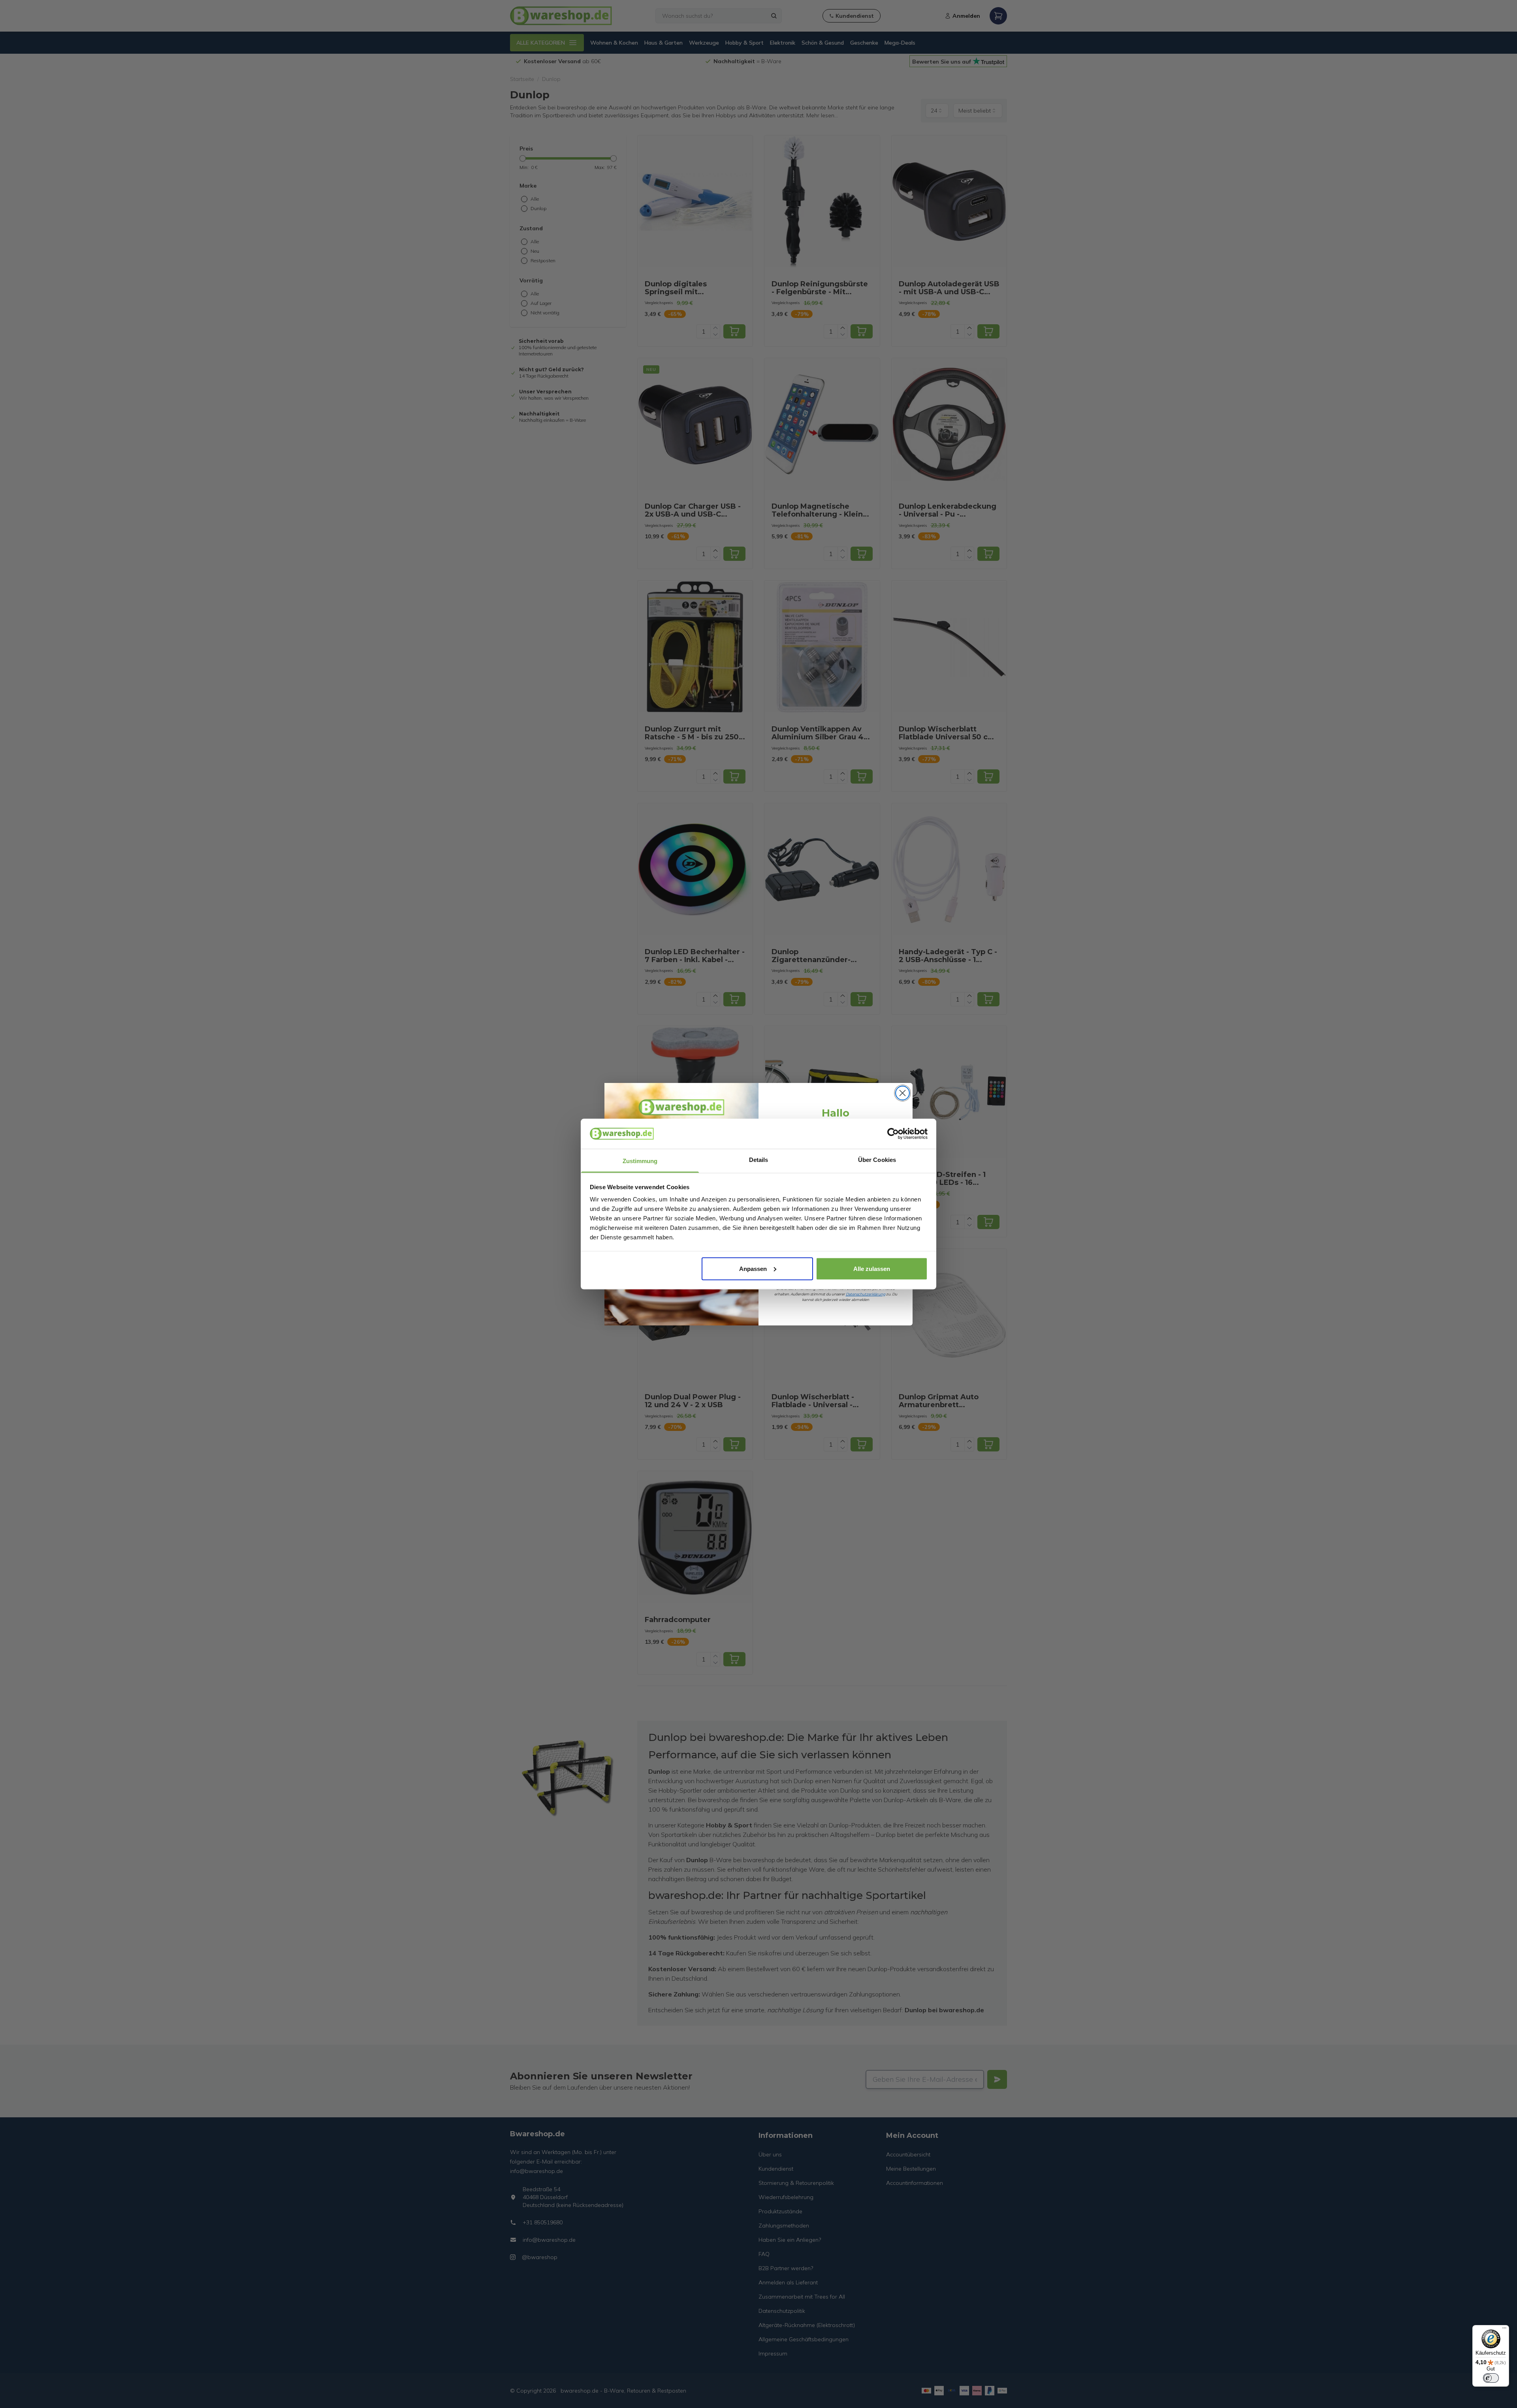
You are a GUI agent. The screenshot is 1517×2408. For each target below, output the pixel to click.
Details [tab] (759, 1160)
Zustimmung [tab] (640, 1161)
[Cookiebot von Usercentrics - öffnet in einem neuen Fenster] (893, 1134)
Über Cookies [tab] (877, 1160)
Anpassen (753, 1268)
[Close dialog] (902, 1093)
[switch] (1491, 2378)
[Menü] (1504, 2330)
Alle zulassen (872, 1268)
